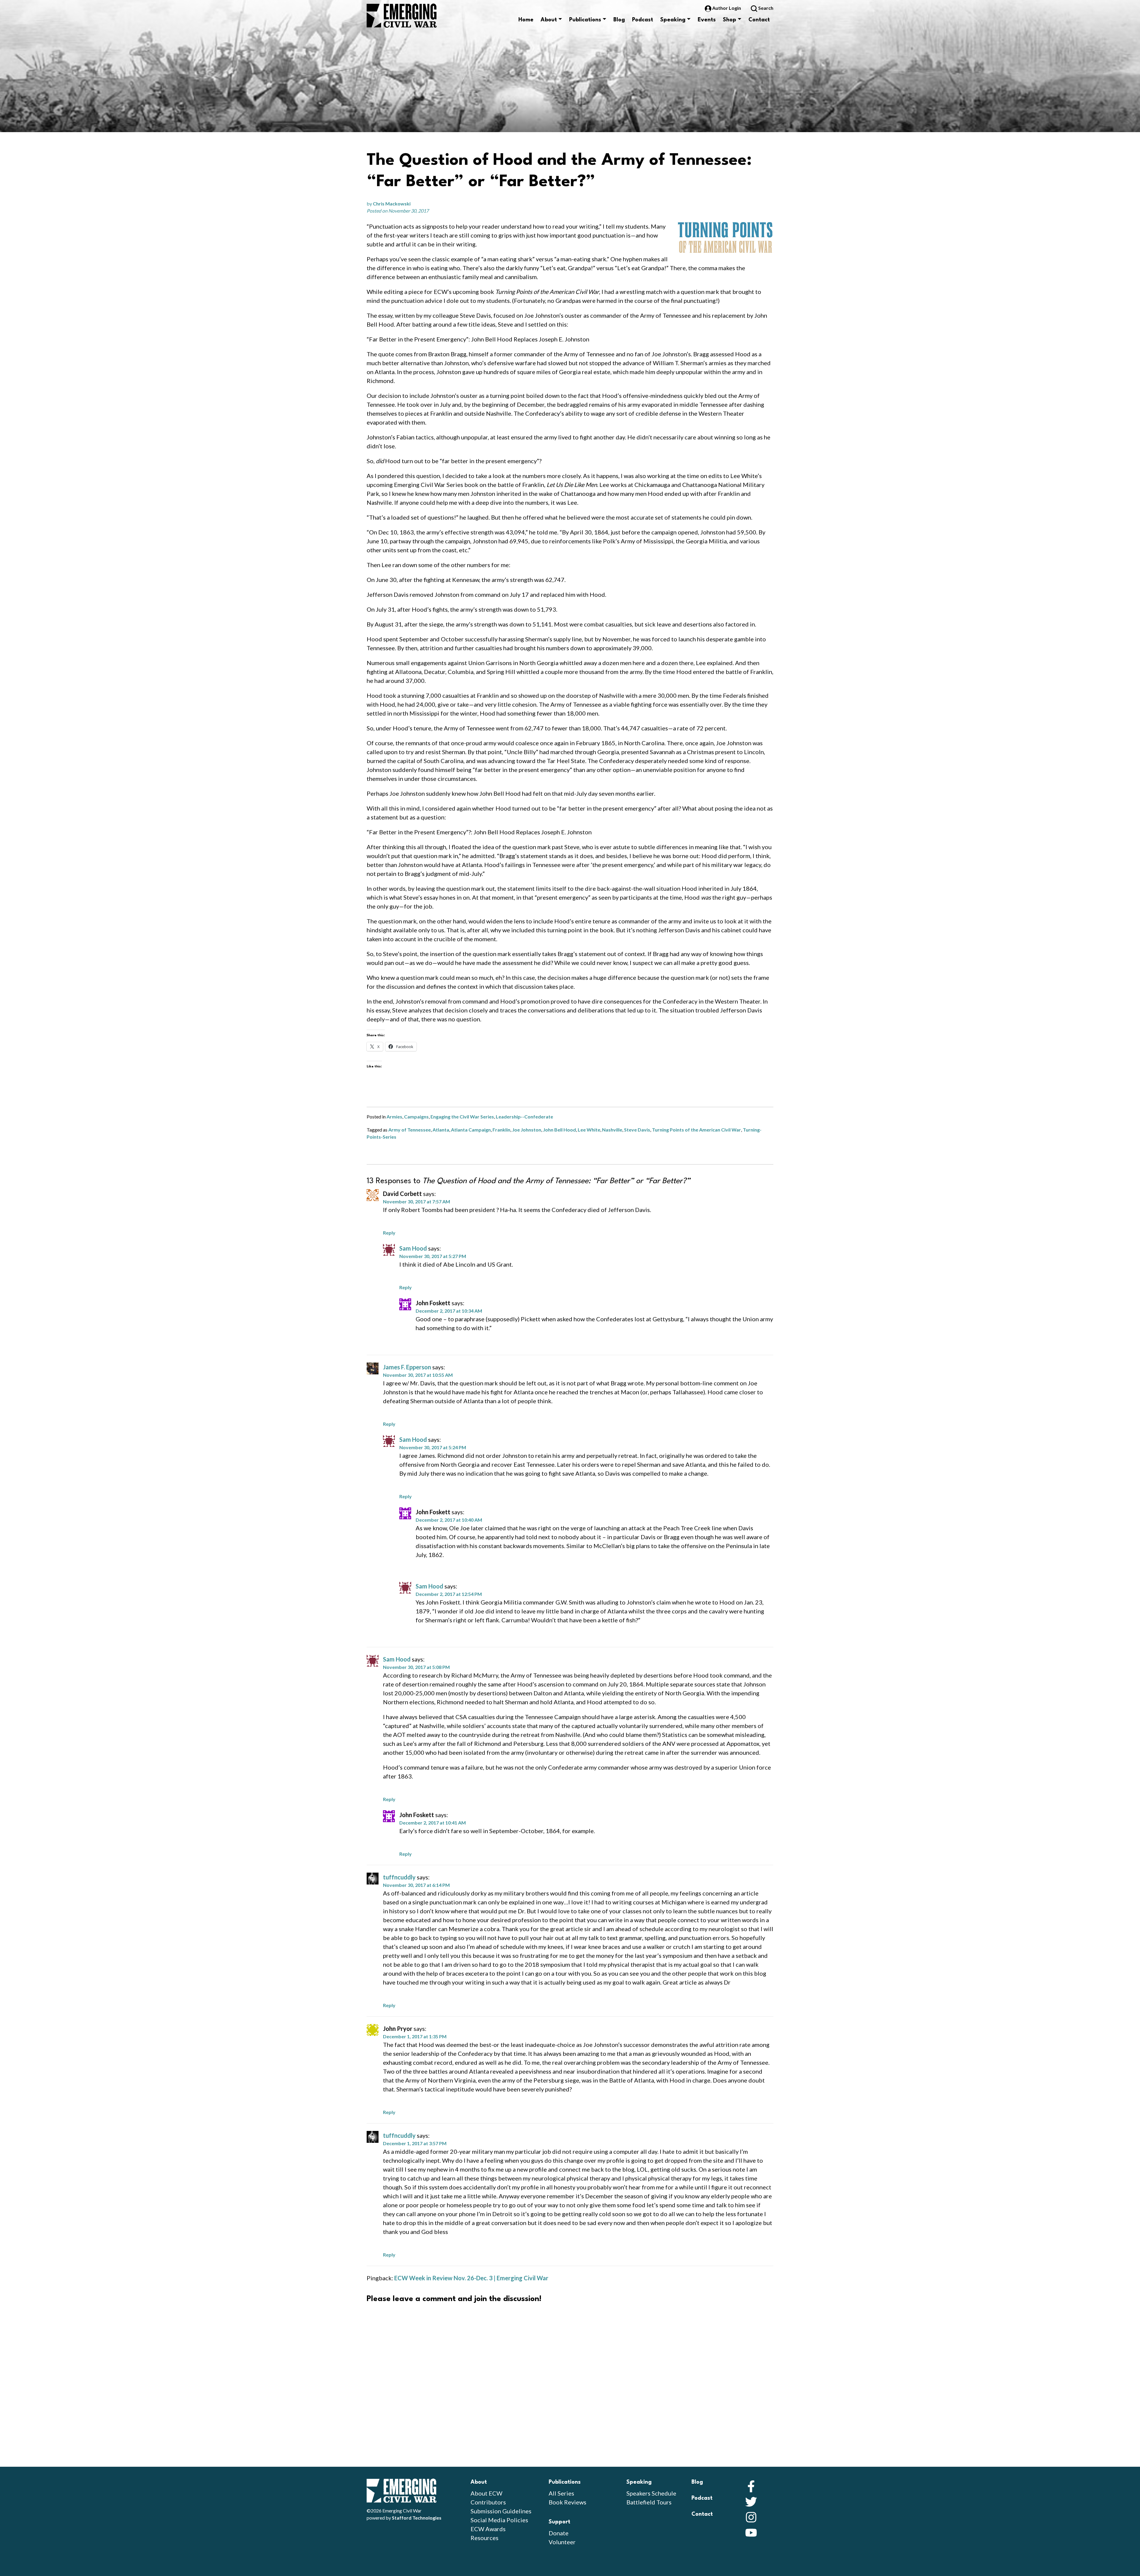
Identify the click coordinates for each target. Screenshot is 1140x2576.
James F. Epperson (407, 1367)
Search (765, 8)
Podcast (643, 20)
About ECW (486, 2493)
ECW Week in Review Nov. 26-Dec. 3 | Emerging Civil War (471, 2278)
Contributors (488, 2502)
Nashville (612, 1130)
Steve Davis (637, 1130)
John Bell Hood (559, 1130)
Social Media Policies (499, 2520)
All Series (561, 2493)
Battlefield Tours (649, 2502)
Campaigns (416, 1117)
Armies (394, 1117)
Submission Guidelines (501, 2511)
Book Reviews (567, 2502)
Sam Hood (413, 1248)
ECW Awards (488, 2529)
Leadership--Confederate (524, 1117)
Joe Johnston (527, 1130)
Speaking (673, 20)
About (549, 20)
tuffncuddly (399, 1877)
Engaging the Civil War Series (462, 1117)
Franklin (501, 1130)
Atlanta (441, 1130)
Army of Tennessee (410, 1130)
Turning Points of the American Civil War (696, 1130)
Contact (759, 20)
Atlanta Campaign (471, 1130)
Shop (730, 20)
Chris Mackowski (392, 204)
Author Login (727, 8)
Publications (585, 20)
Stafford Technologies (417, 2518)
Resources (484, 2538)
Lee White (589, 1130)
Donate (559, 2533)
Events (707, 20)
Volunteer (562, 2542)
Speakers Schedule (651, 2493)
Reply (389, 1233)
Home (526, 20)
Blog (619, 20)
